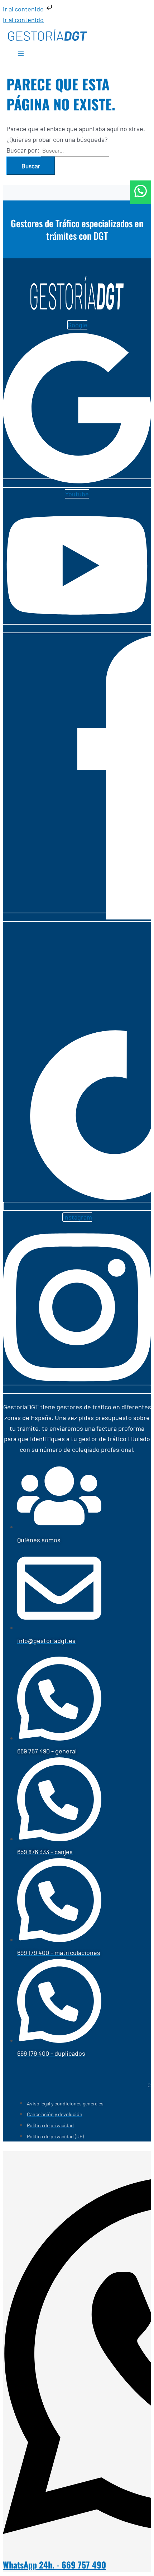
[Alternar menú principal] (21, 55)
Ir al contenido (24, 9)
